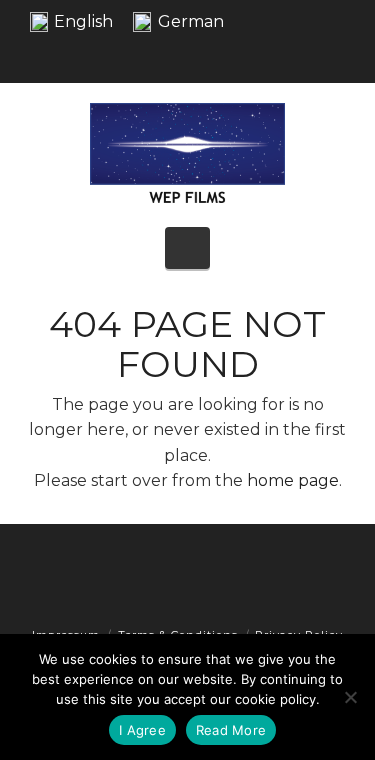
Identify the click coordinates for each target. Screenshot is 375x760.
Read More (231, 730)
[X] (276, 55)
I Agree (142, 730)
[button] (187, 248)
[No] (350, 697)
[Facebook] (244, 55)
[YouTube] (308, 55)
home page (293, 480)
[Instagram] (340, 55)
